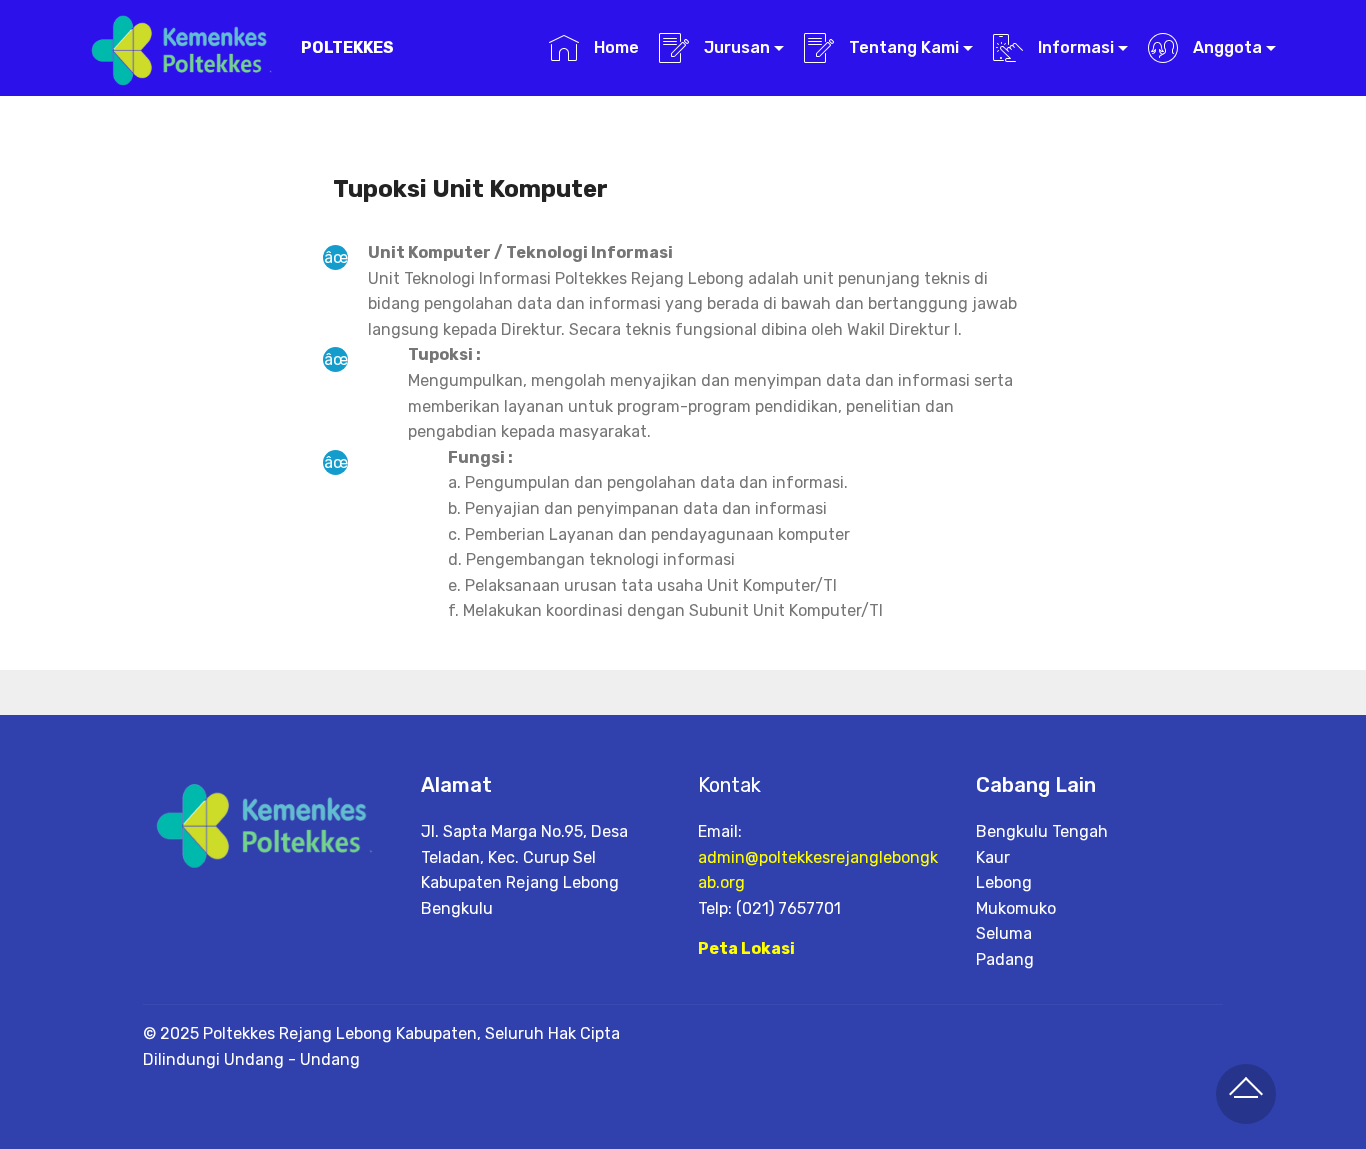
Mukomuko (1016, 908)
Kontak (729, 785)
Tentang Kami (902, 47)
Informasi (1074, 47)
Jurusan (735, 47)
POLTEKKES (347, 47)
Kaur (993, 857)
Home (614, 47)
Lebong (1004, 882)
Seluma (1004, 933)
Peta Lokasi (746, 948)
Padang (1005, 959)
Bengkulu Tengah (1042, 831)
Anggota (1225, 47)
